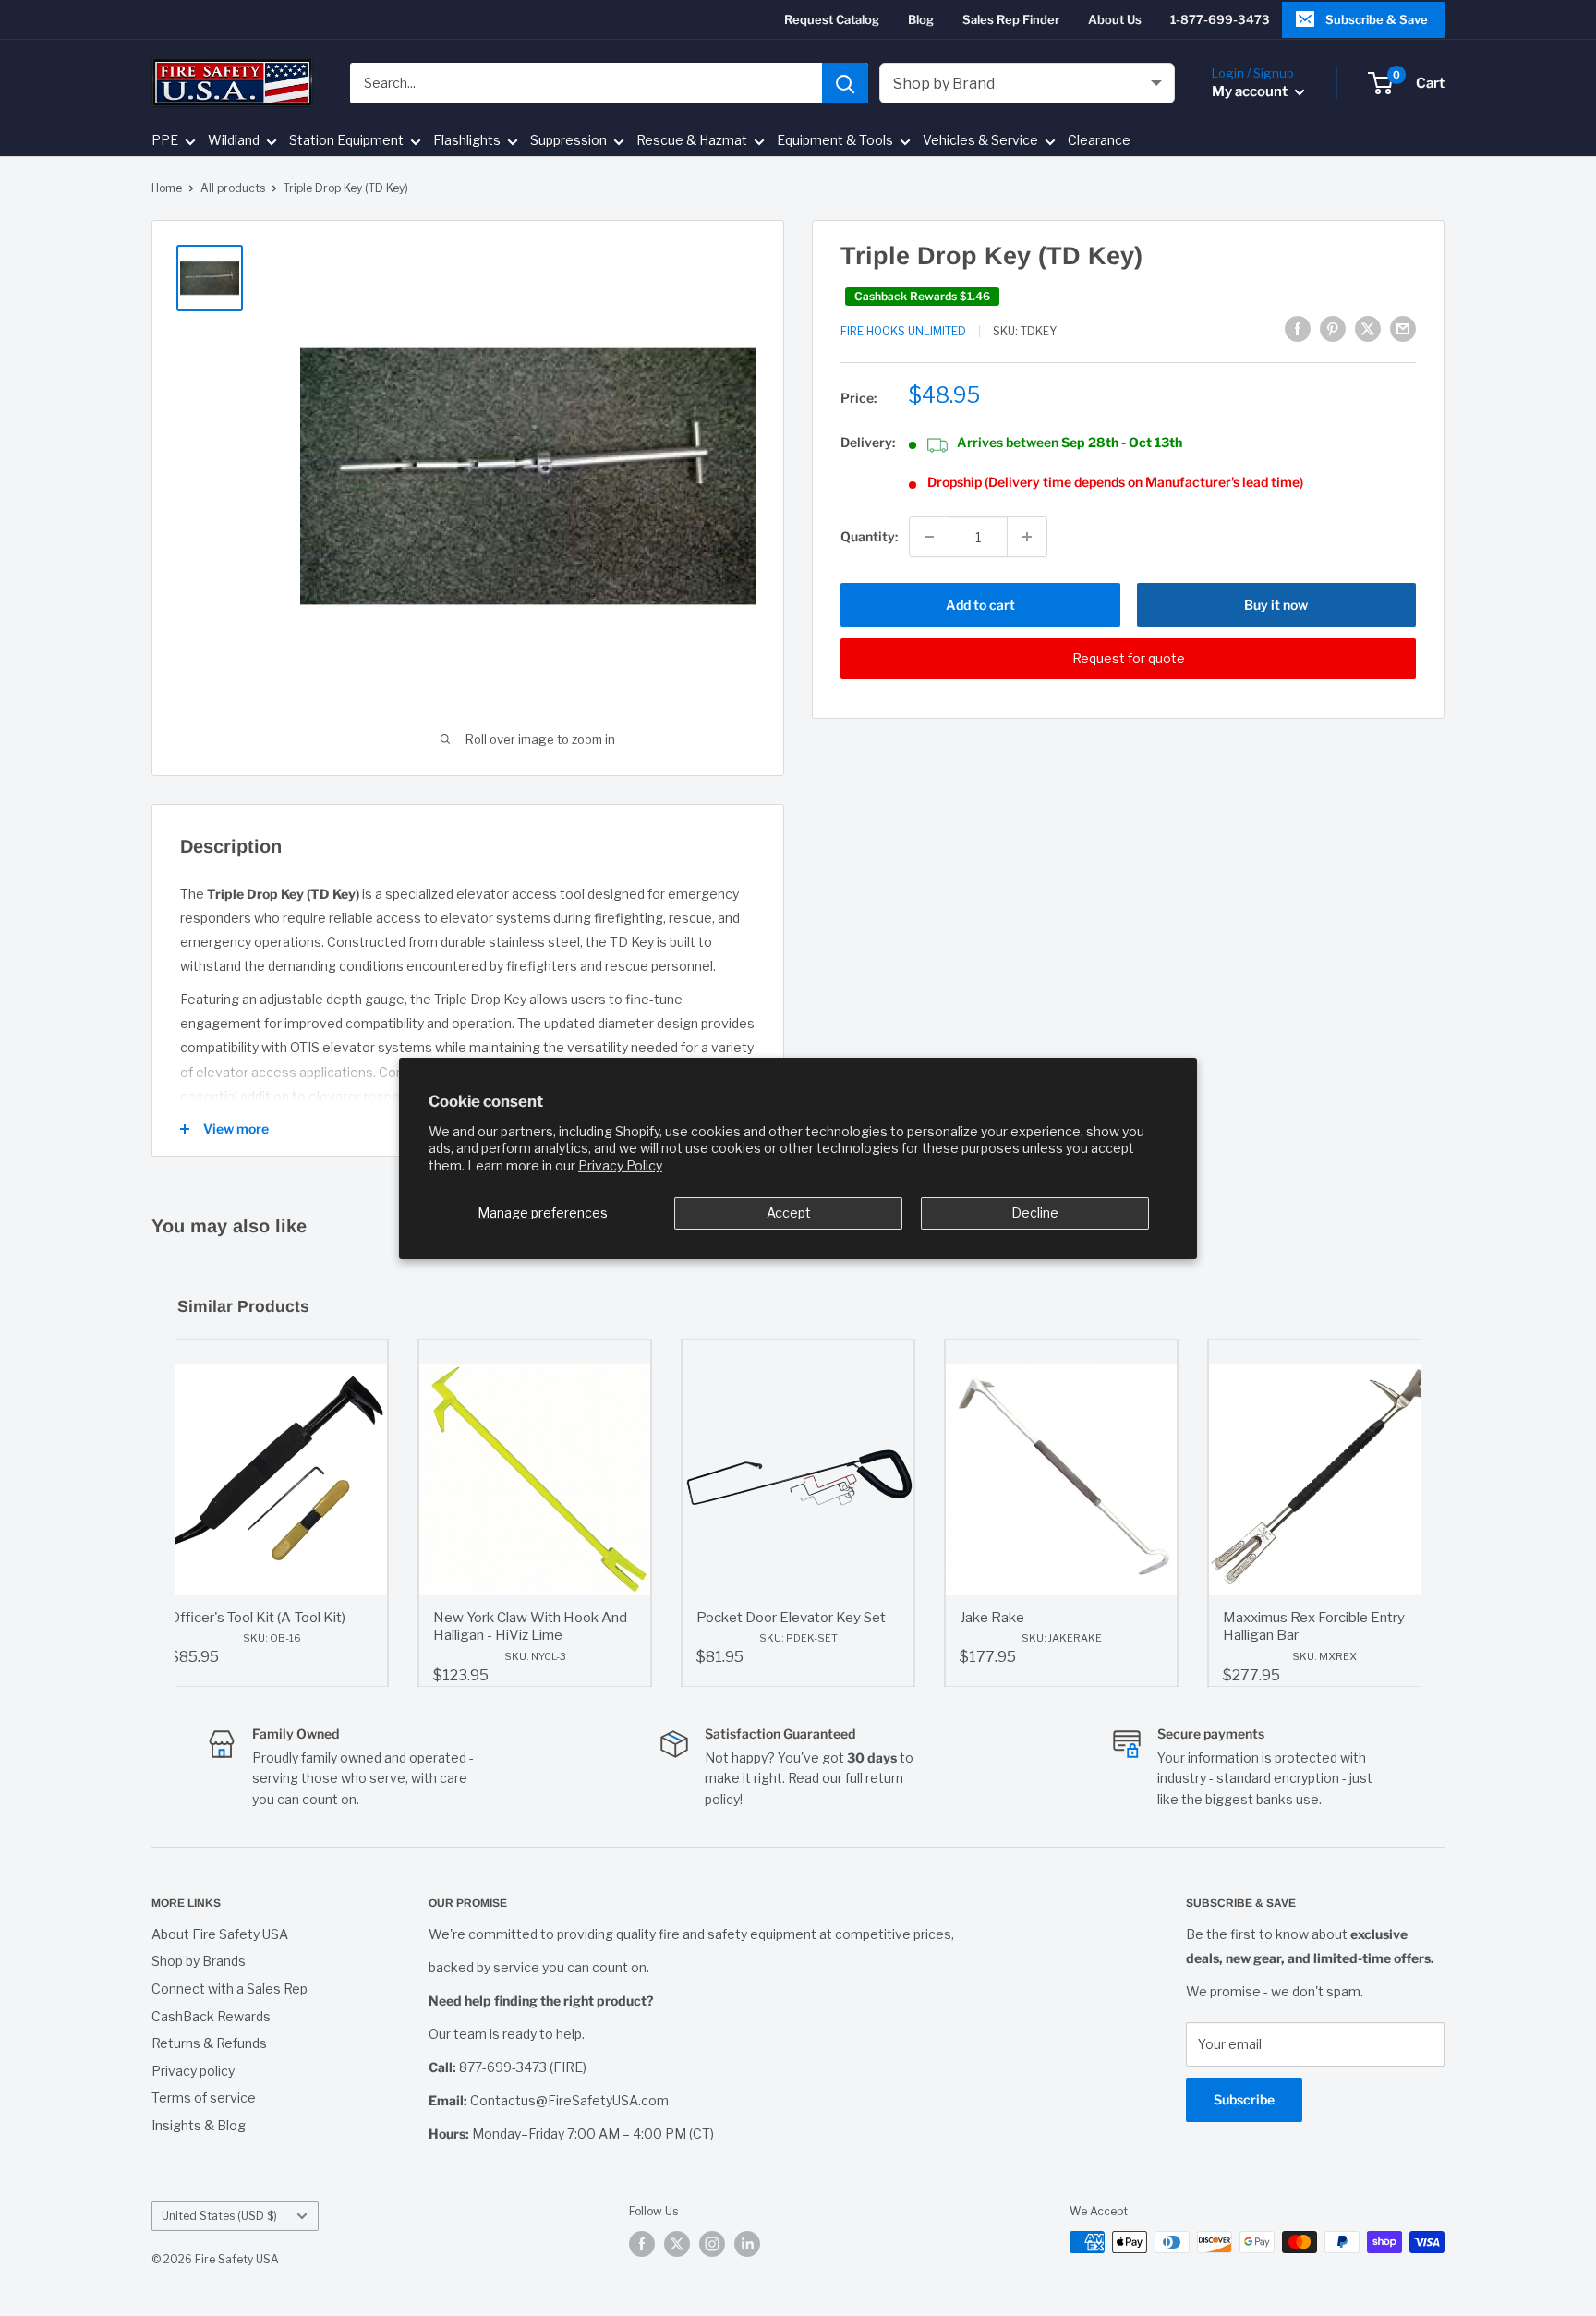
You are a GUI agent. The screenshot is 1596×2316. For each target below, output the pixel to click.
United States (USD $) (219, 2216)
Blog (921, 19)
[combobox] (586, 83)
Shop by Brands (199, 1961)
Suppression (568, 141)
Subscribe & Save (1377, 19)
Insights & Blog (199, 2125)
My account (1251, 91)
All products (233, 188)
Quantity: (869, 536)
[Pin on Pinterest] (1333, 329)
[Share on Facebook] (1298, 329)
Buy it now (1276, 605)
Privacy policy (193, 2071)
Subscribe (1244, 2099)
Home (167, 188)
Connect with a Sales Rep (230, 1989)
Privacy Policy (620, 1165)
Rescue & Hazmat (692, 141)
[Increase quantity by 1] (1027, 537)
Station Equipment (346, 141)
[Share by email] (1403, 329)
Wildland (234, 141)
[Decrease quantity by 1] (929, 537)
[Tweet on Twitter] (1368, 329)
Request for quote (1129, 658)
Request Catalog (832, 19)
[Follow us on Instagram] (712, 2244)
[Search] (845, 83)
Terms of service (204, 2098)
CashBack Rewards (211, 2016)
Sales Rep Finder (1011, 19)
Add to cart (980, 605)
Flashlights (467, 141)
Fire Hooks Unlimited (903, 331)
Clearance (1099, 141)
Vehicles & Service (980, 141)
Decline (1035, 1213)
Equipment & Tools (835, 141)
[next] (1403, 1513)
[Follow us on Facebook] (642, 2244)
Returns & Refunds (209, 2043)
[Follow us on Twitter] (677, 2244)
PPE (165, 141)
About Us (1115, 19)
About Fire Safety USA (220, 1934)
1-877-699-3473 (1220, 19)
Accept (789, 1213)
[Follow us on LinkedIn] (747, 2244)
